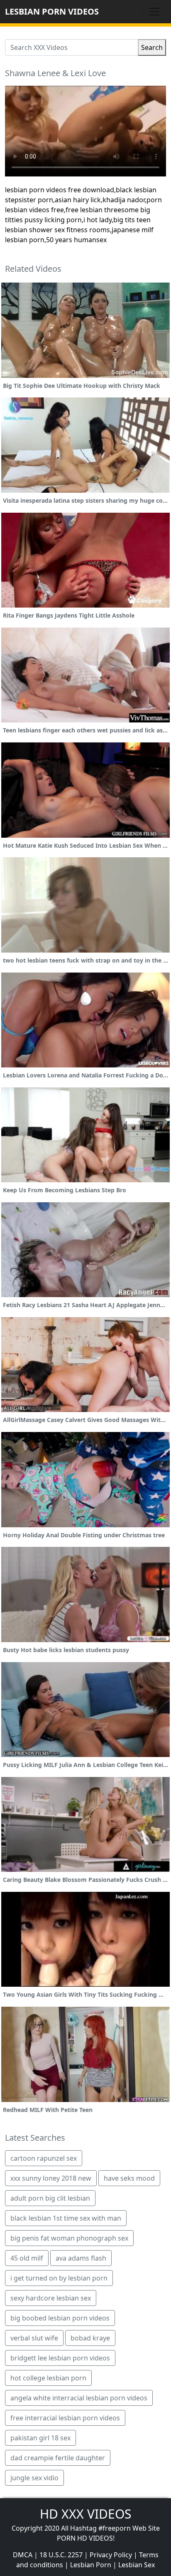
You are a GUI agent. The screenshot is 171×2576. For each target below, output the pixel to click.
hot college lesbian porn (48, 2378)
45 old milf (27, 2258)
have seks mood (129, 2178)
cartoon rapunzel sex (44, 2158)
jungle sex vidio (34, 2478)
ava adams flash (81, 2258)
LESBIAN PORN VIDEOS (52, 11)
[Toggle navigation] (154, 12)
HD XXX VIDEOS (85, 2514)
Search (152, 47)
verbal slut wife (34, 2338)
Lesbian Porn (91, 2565)
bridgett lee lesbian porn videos (60, 2358)
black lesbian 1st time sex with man (66, 2218)
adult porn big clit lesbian (50, 2198)
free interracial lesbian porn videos (65, 2418)
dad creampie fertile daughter (58, 2458)
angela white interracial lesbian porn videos (79, 2398)
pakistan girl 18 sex (40, 2438)
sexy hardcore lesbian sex (51, 2298)
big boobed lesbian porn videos (60, 2318)
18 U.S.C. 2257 (61, 2555)
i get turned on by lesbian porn (59, 2278)
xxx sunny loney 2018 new (51, 2178)
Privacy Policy (111, 2555)
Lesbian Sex (137, 2565)
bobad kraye (90, 2338)
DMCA (23, 2555)
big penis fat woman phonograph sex (69, 2238)
